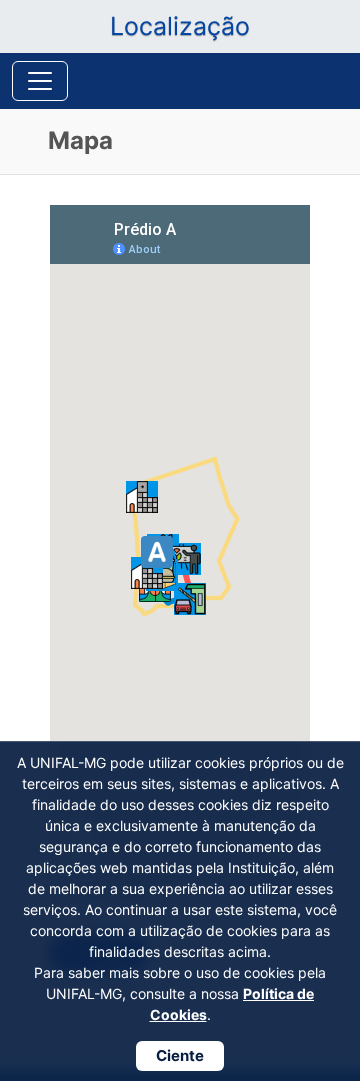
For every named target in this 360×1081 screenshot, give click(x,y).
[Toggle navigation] (40, 81)
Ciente (180, 1055)
